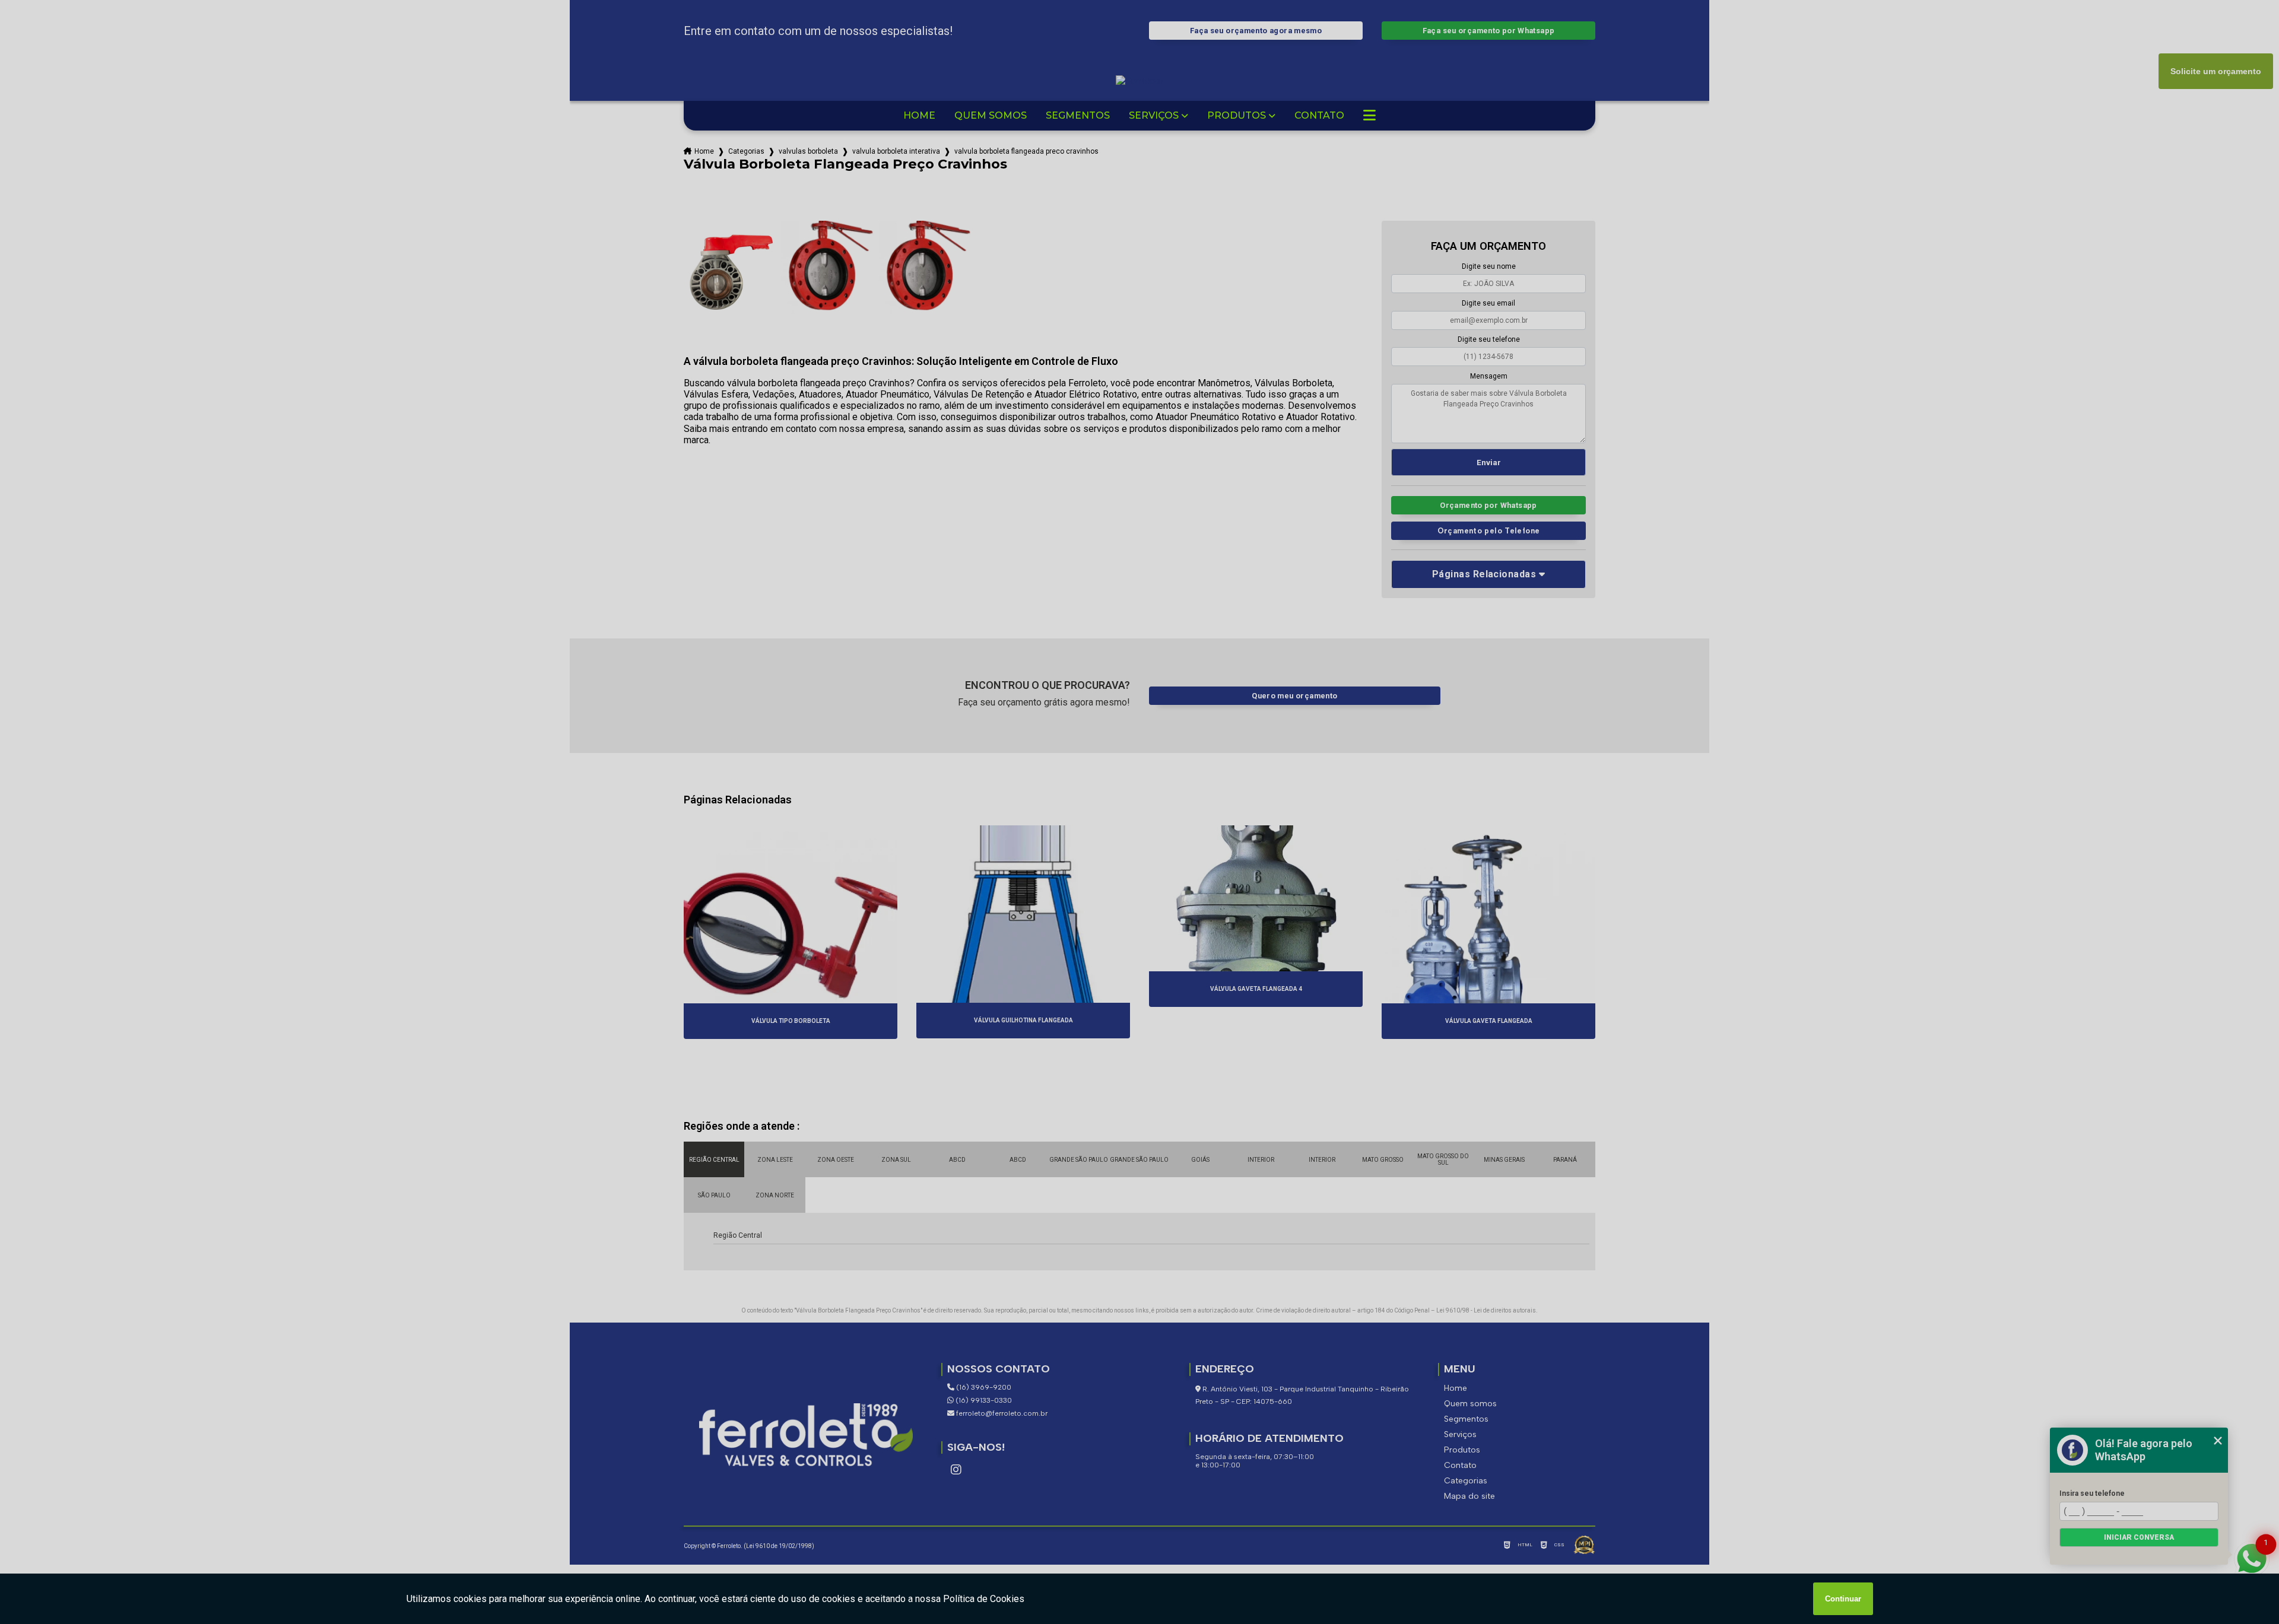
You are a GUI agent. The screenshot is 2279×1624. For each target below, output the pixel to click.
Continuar (1843, 1599)
